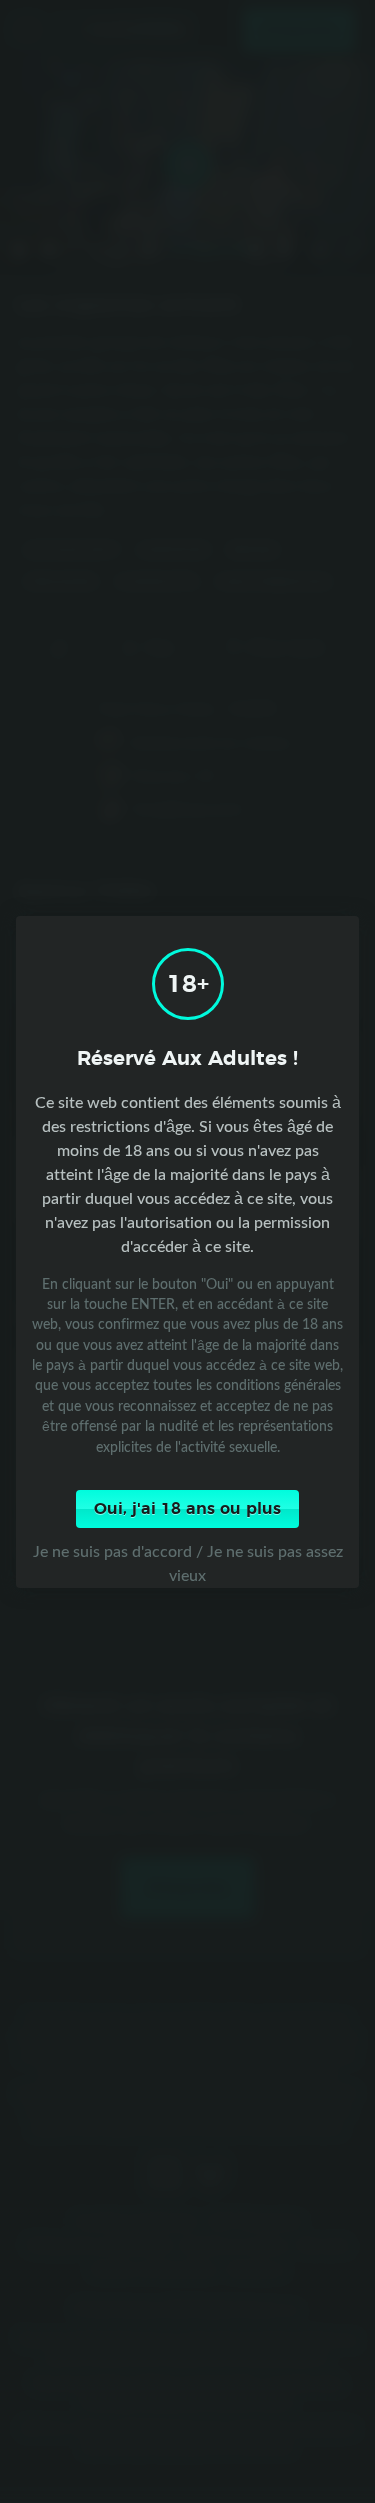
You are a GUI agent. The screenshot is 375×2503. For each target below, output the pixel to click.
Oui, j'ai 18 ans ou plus (187, 1509)
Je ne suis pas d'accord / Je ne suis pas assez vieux (188, 1563)
